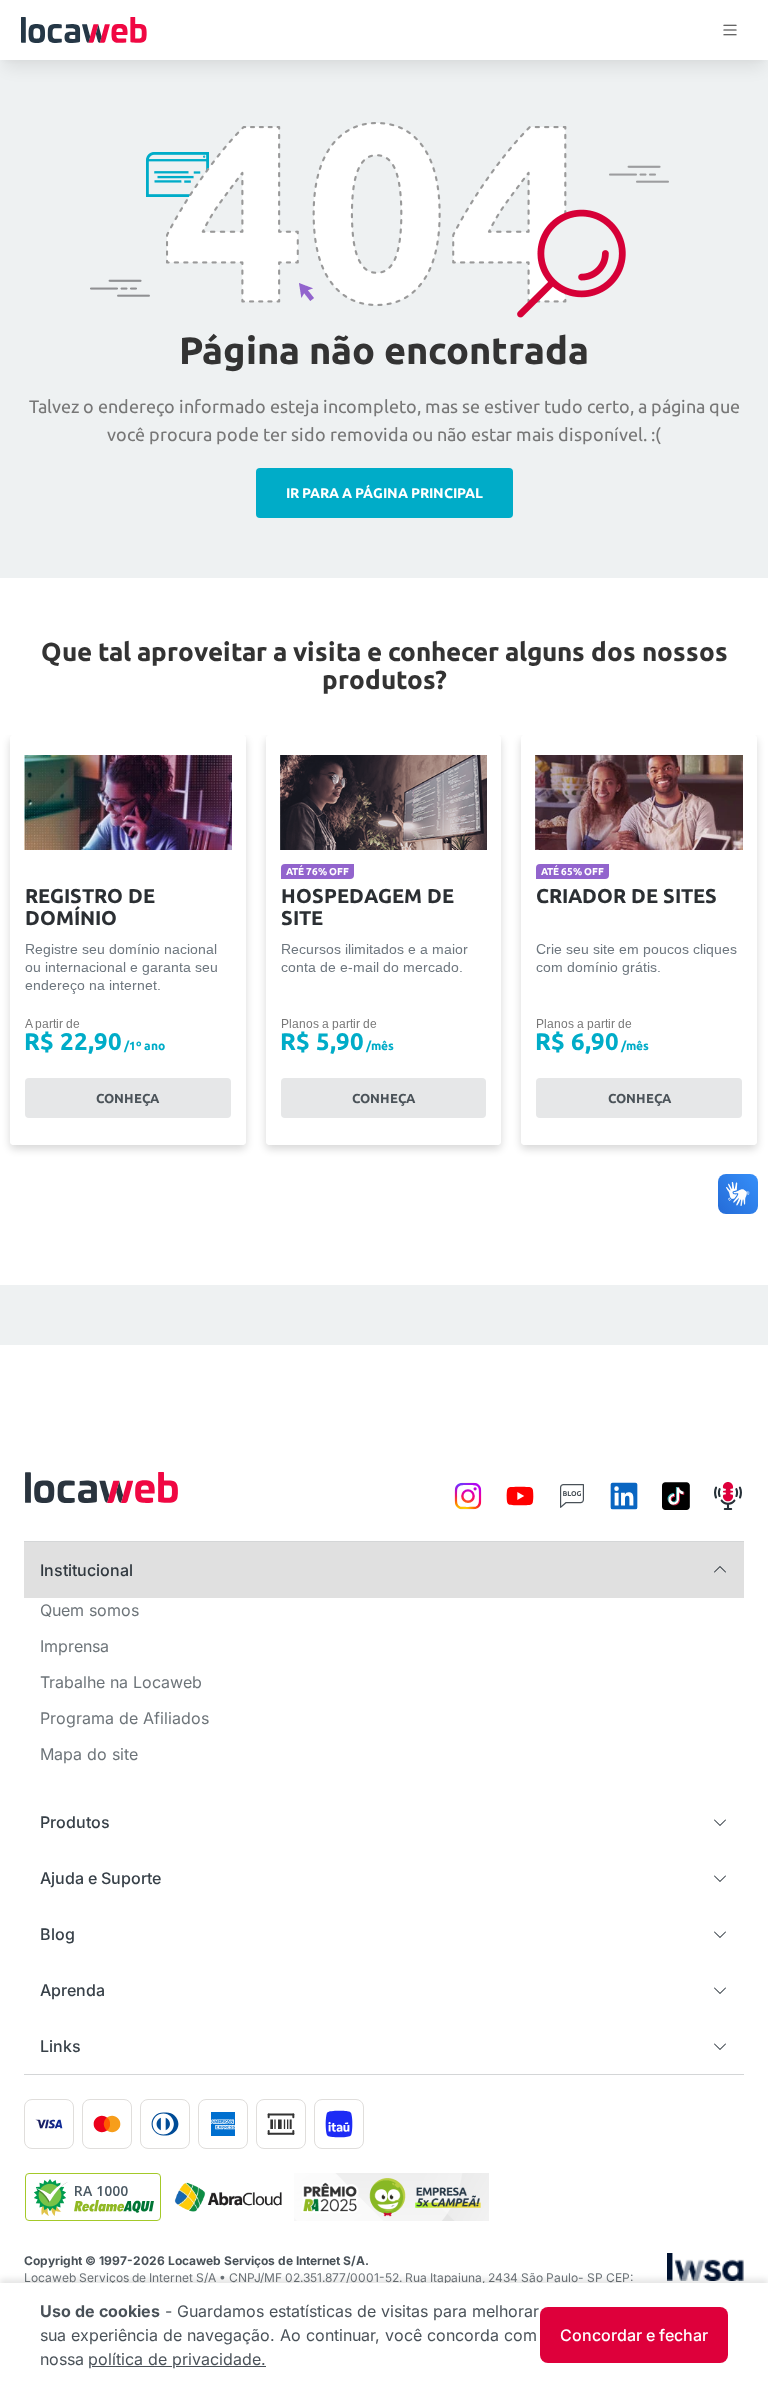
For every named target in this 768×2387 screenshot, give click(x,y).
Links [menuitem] (60, 2046)
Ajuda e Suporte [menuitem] (100, 1878)
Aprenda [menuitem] (72, 1990)
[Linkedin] (624, 1506)
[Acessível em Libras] (738, 1194)
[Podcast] (728, 1506)
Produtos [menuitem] (75, 1822)
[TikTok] (676, 1506)
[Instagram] (468, 1506)
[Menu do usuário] (730, 30)
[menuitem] (89, 1616)
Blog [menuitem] (57, 1934)
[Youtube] (520, 1506)
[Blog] (572, 1506)
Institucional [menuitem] (86, 1570)
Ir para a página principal (384, 493)
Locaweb (83, 30)
